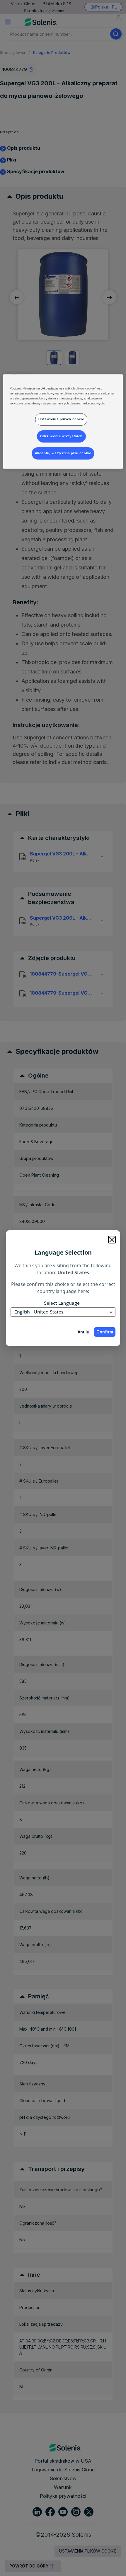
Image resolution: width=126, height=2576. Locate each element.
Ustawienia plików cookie (61, 419)
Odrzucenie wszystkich (61, 436)
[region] (63, 421)
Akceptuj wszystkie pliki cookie (63, 453)
